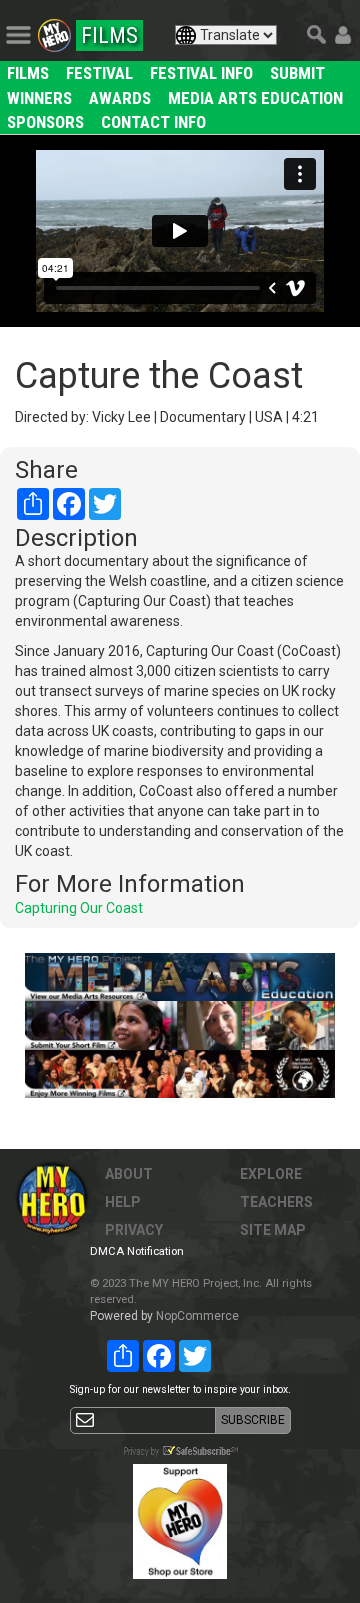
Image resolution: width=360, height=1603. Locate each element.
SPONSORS (45, 122)
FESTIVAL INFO (201, 73)
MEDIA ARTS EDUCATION (255, 98)
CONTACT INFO (153, 122)
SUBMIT (297, 73)
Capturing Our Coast (79, 908)
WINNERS (39, 98)
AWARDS (120, 98)
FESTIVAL (99, 73)
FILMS (28, 73)
